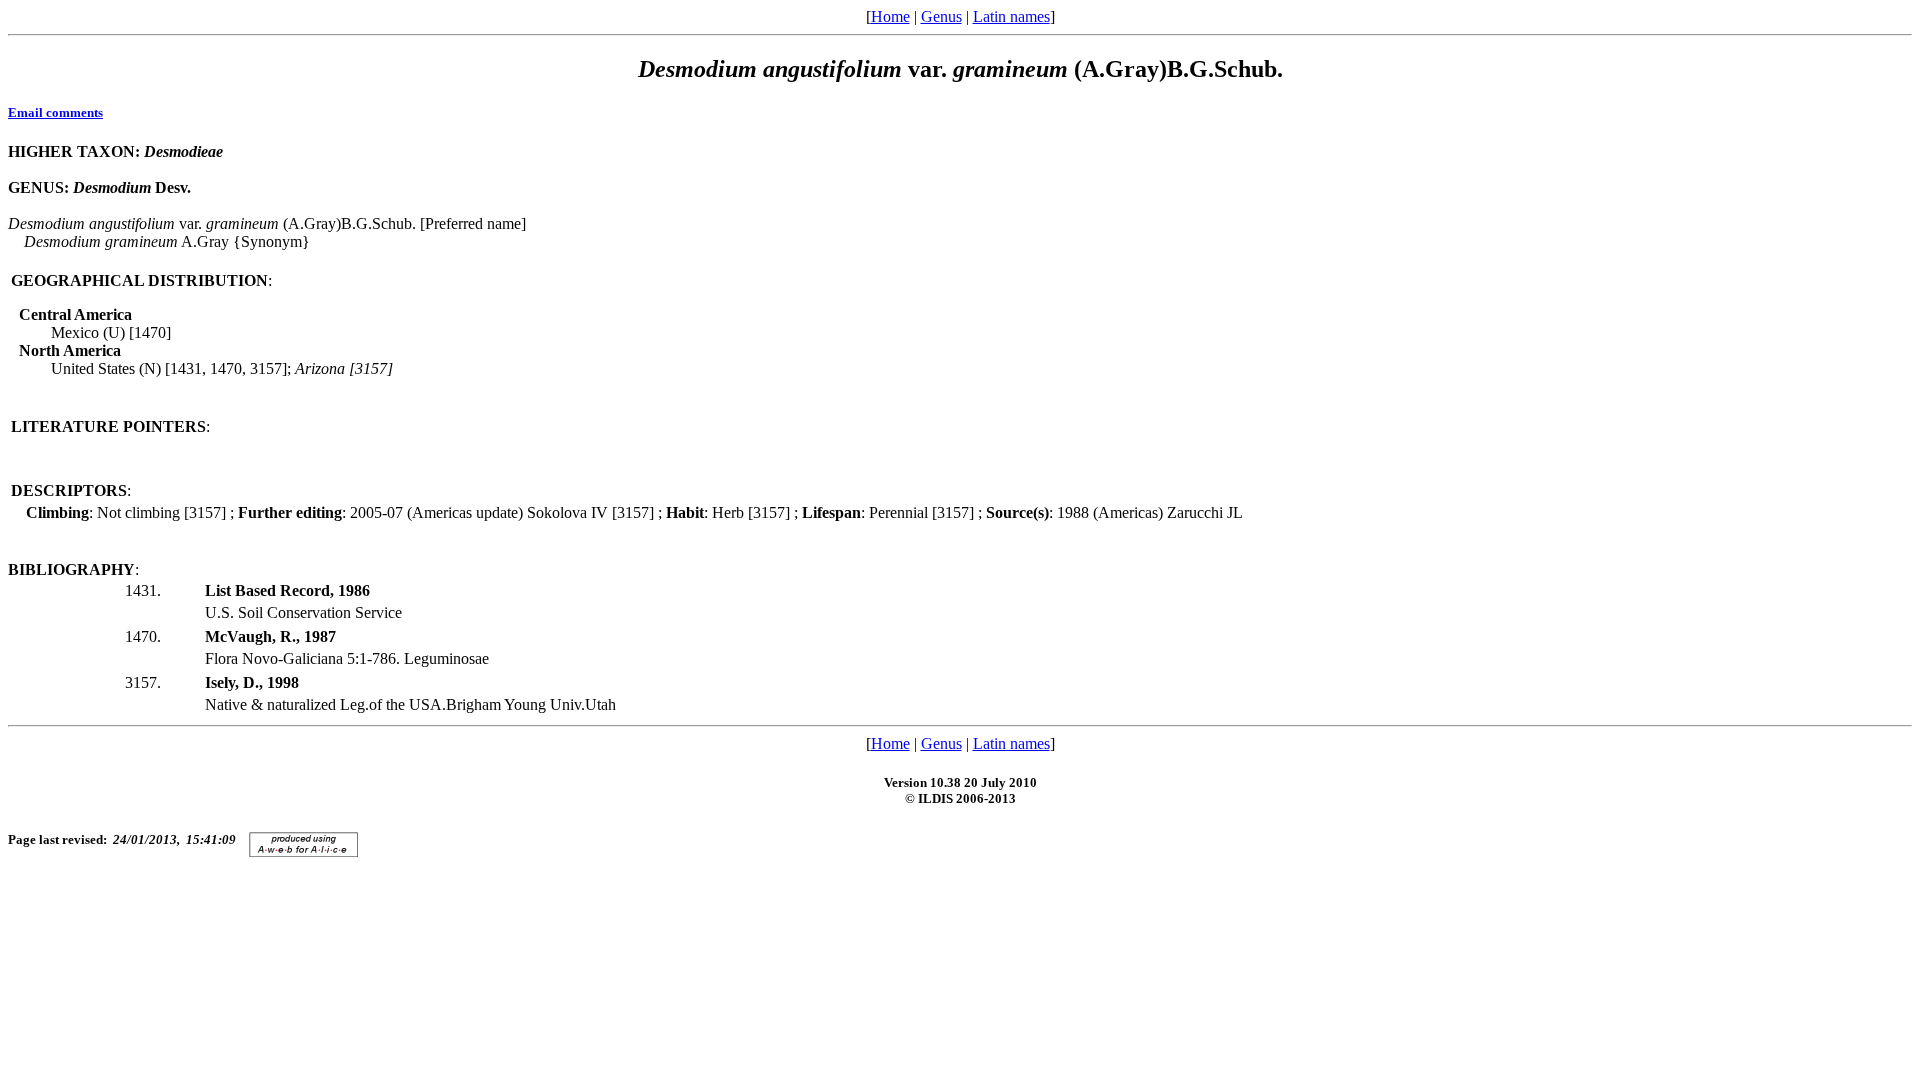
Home (890, 16)
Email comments (55, 112)
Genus (941, 16)
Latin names (1011, 16)
